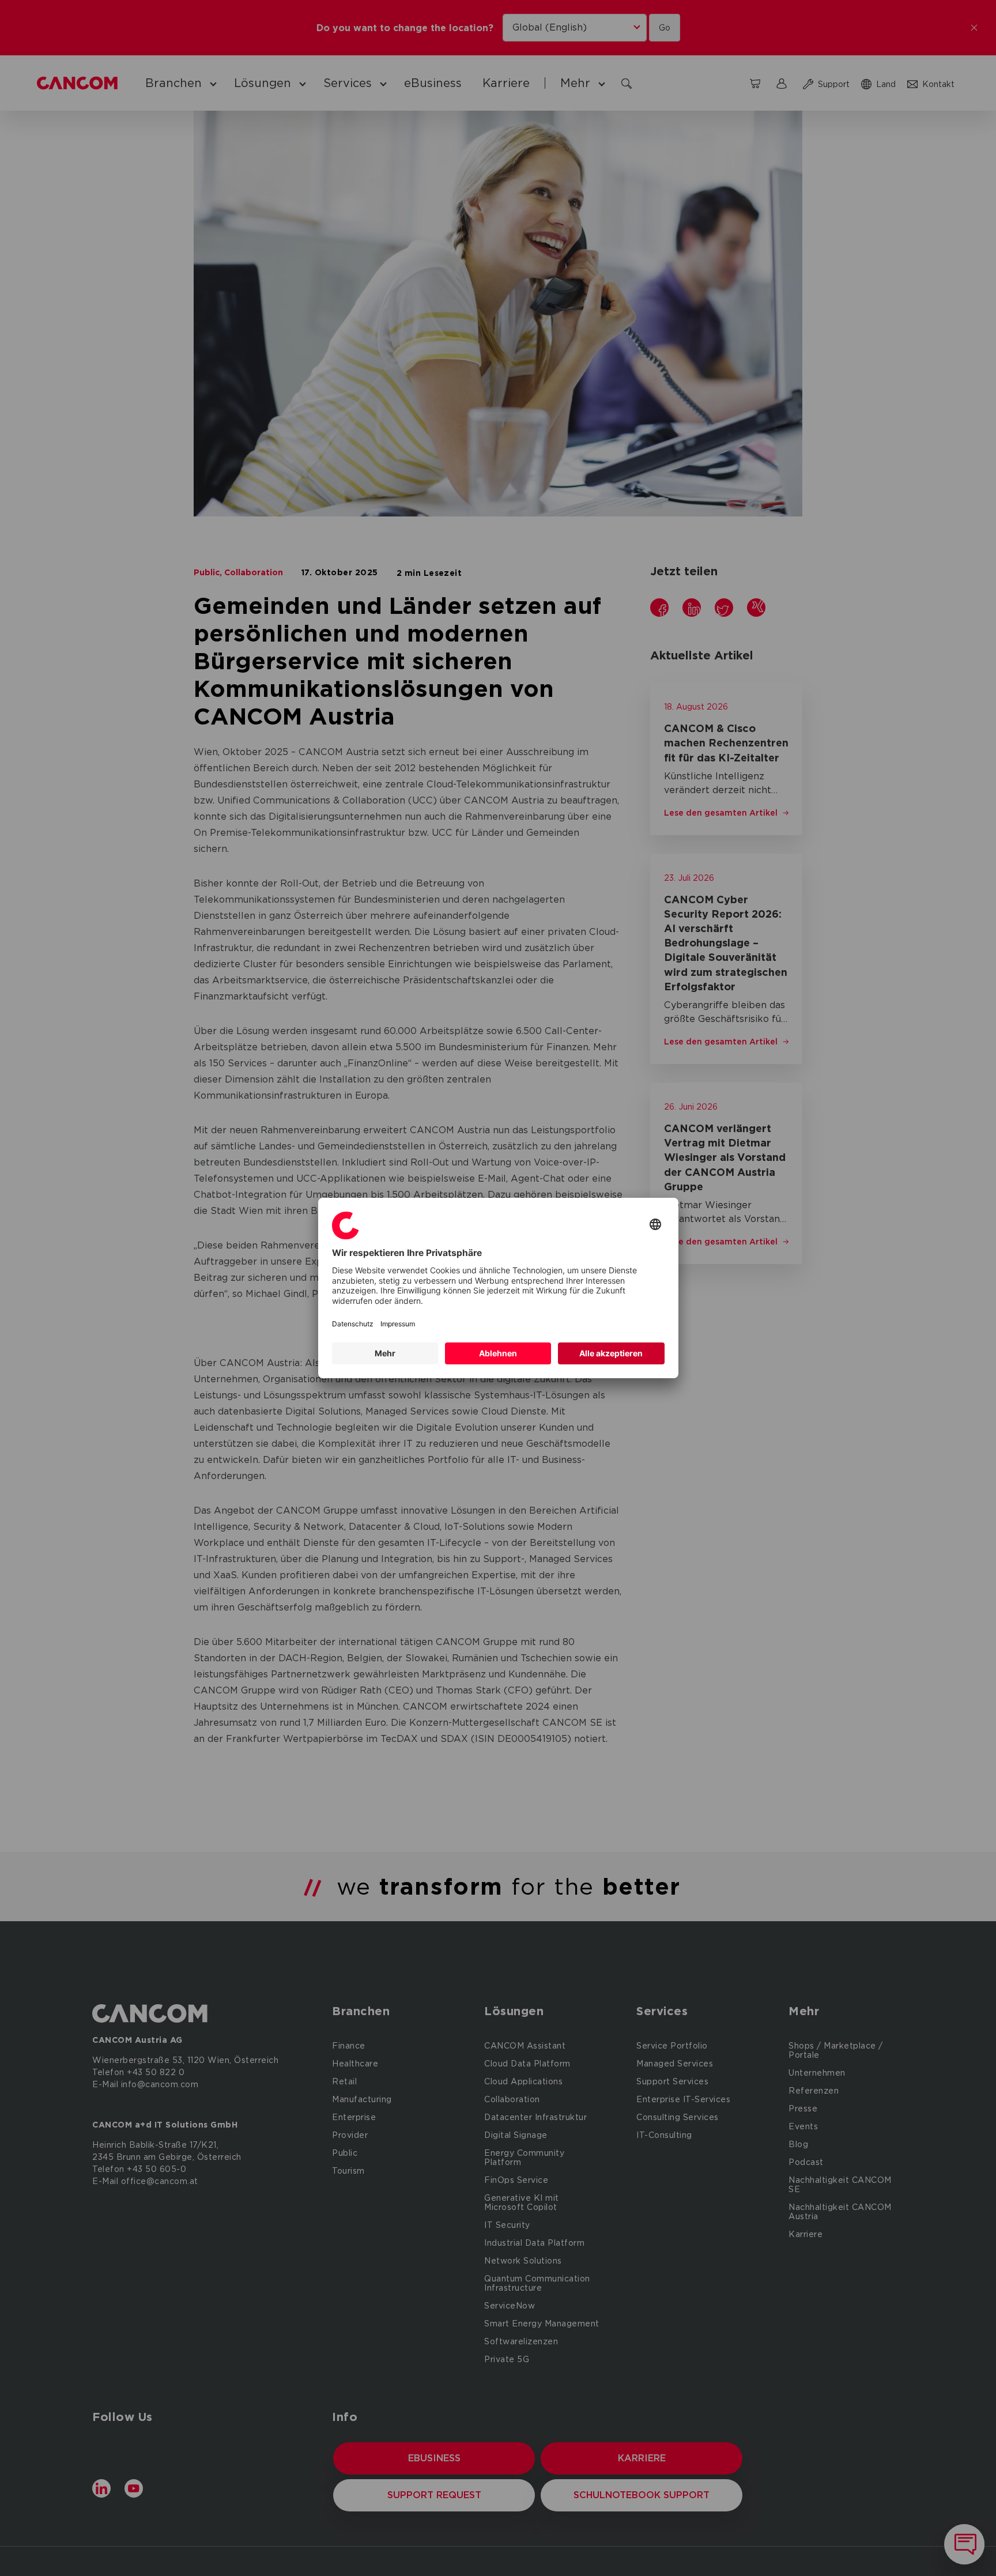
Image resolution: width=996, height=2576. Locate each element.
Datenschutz (353, 1324)
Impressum (398, 1324)
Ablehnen (498, 1353)
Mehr (385, 1353)
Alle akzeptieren (611, 1353)
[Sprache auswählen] (655, 1225)
